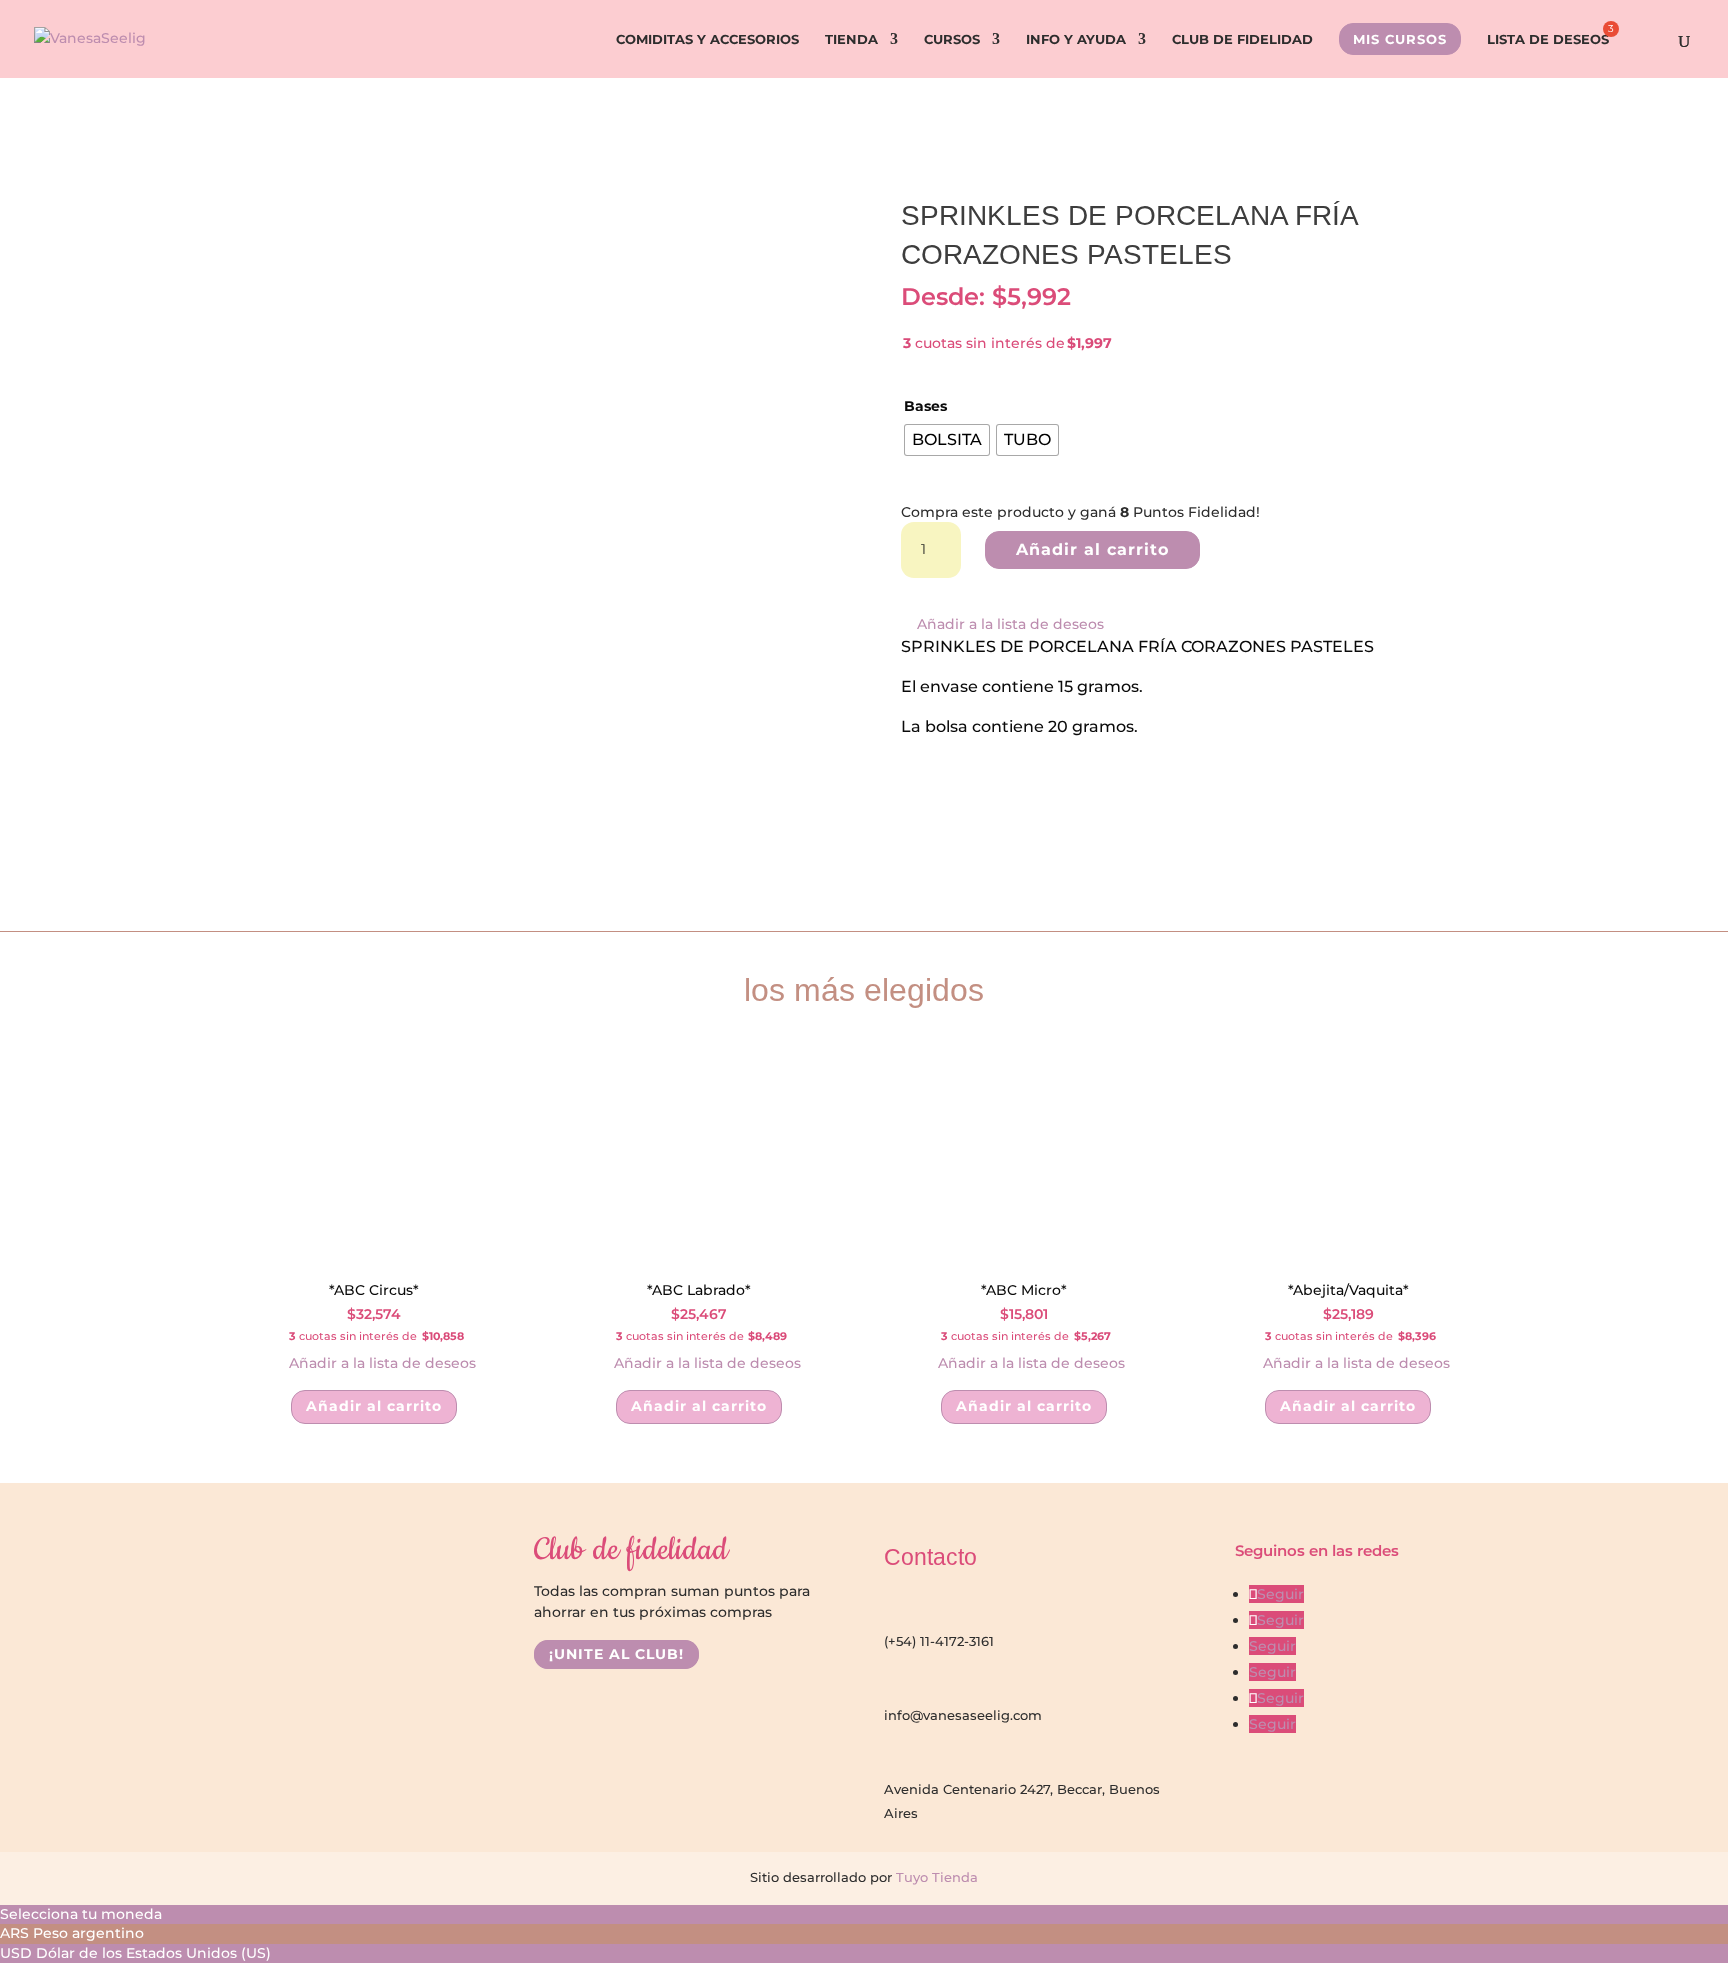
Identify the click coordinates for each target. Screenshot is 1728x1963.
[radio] (947, 440)
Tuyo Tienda (935, 1877)
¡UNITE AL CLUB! (616, 1655)
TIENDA (851, 39)
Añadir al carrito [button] (374, 1406)
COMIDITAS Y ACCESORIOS (707, 39)
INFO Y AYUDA (1076, 39)
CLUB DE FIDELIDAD (1242, 39)
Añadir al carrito (1092, 549)
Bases (925, 406)
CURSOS (952, 39)
